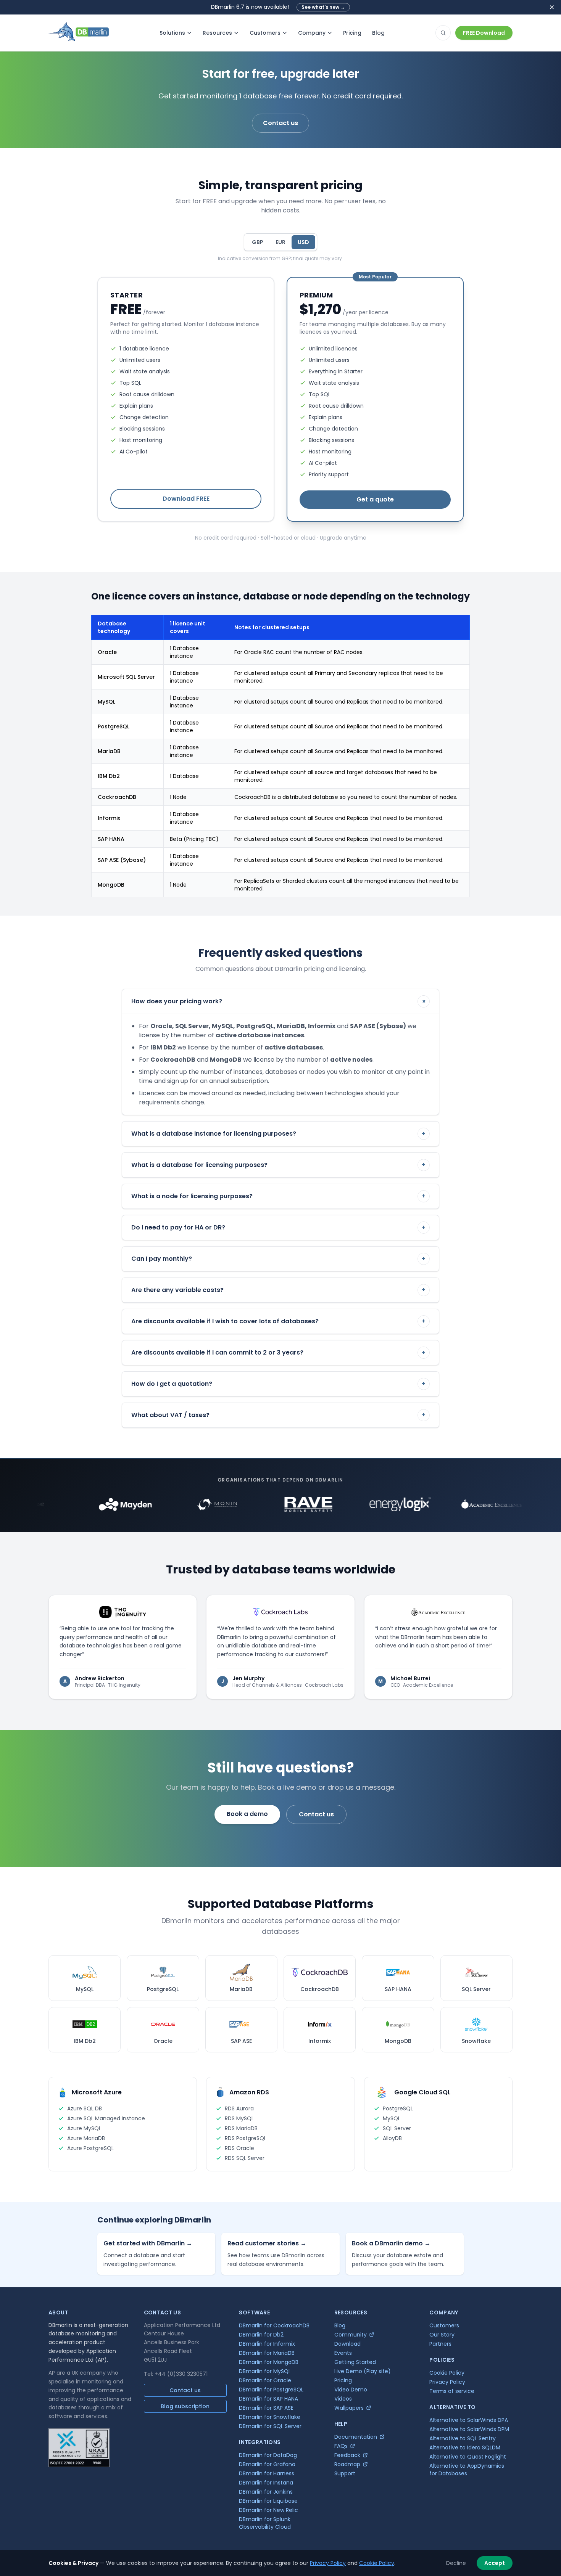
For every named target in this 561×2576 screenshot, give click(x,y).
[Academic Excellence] (438, 1504)
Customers (265, 33)
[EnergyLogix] (346, 1504)
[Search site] (443, 33)
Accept (495, 2563)
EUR (280, 242)
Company (312, 33)
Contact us (280, 123)
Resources (217, 33)
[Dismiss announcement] (552, 7)
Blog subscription (185, 2406)
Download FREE (186, 499)
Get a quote (375, 499)
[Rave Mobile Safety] (255, 1504)
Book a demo (247, 1814)
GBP (258, 242)
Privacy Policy (328, 2563)
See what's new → (323, 7)
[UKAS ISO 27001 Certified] (79, 2448)
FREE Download (484, 33)
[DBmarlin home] (79, 33)
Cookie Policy (377, 2563)
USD (303, 242)
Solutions (172, 33)
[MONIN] (163, 1504)
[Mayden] (71, 1504)
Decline (456, 2563)
